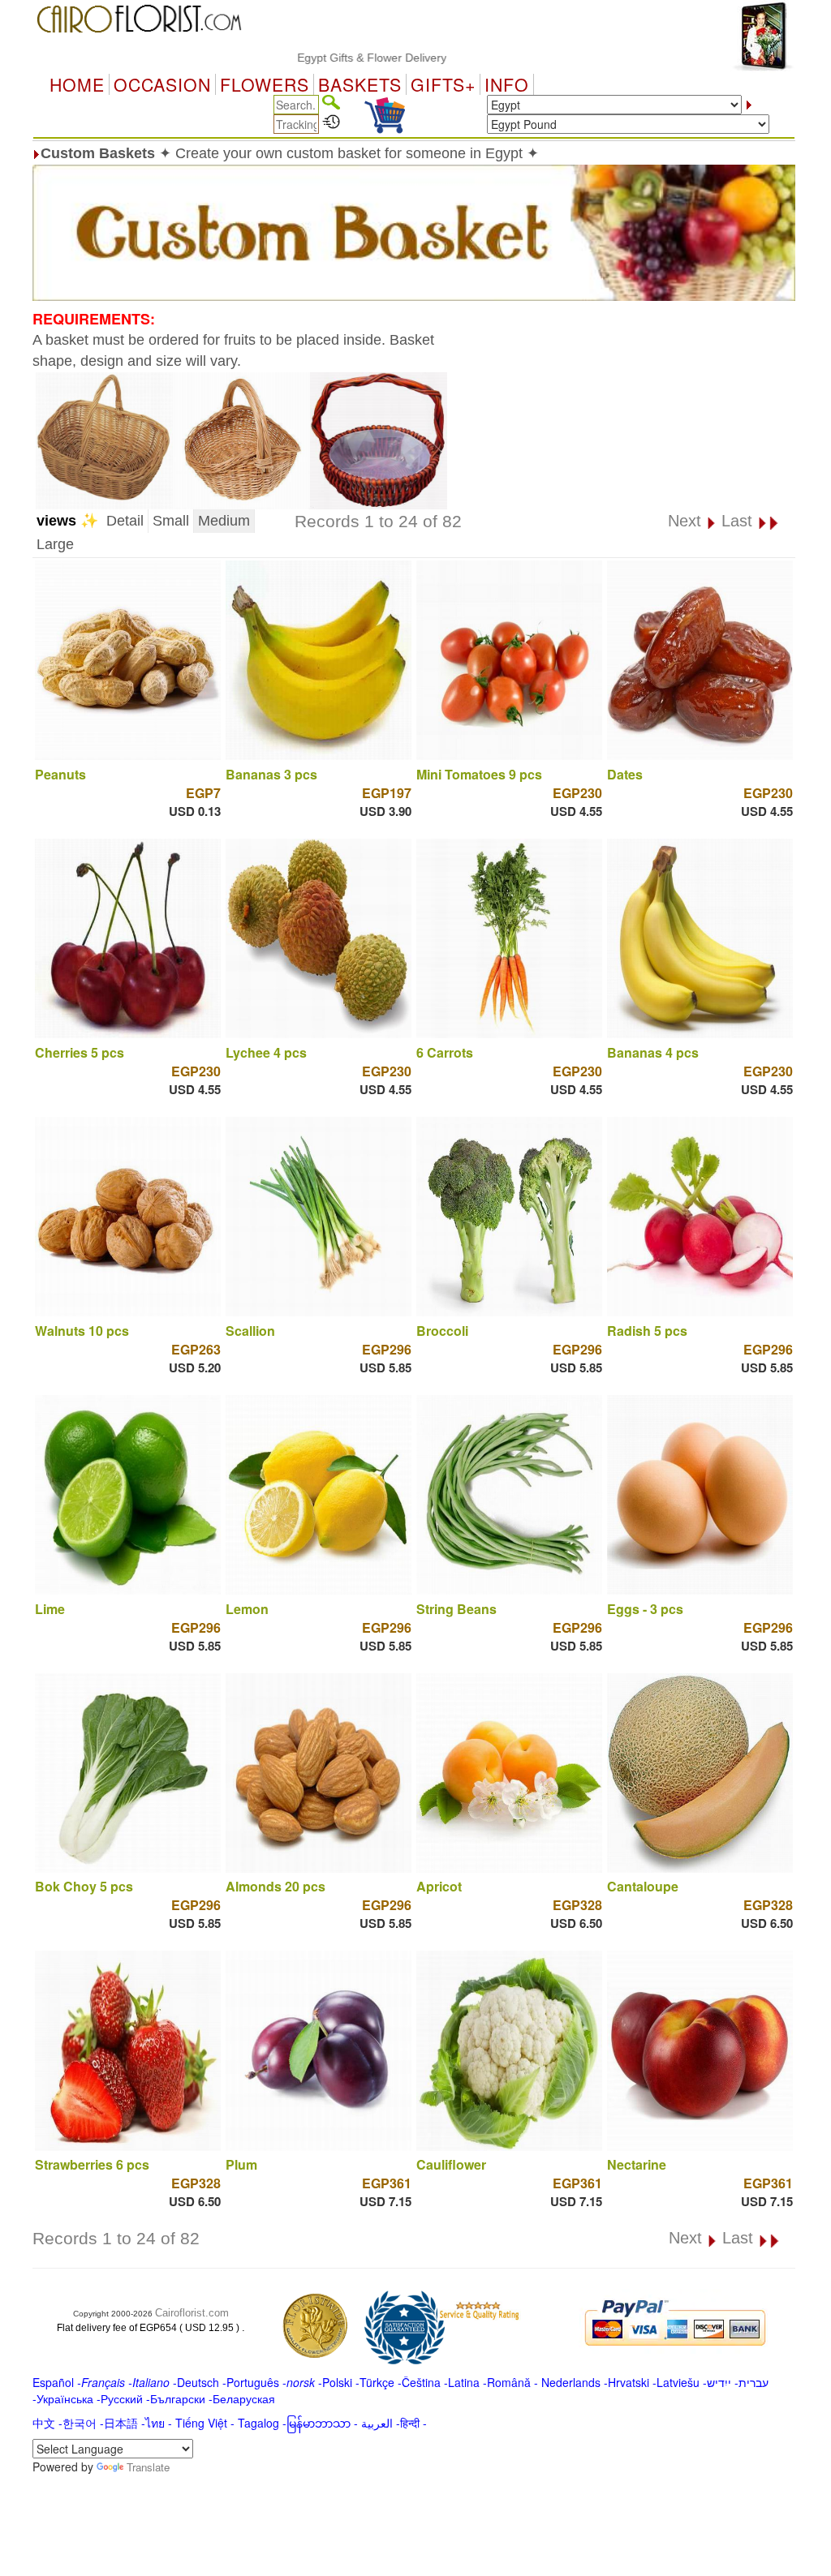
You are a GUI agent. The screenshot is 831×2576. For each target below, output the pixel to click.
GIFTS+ (443, 84)
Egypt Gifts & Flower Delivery (312, 58)
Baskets (360, 84)
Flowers (265, 84)
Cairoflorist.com (192, 2313)
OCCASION (162, 84)
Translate (148, 2467)
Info (507, 84)
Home (77, 84)
